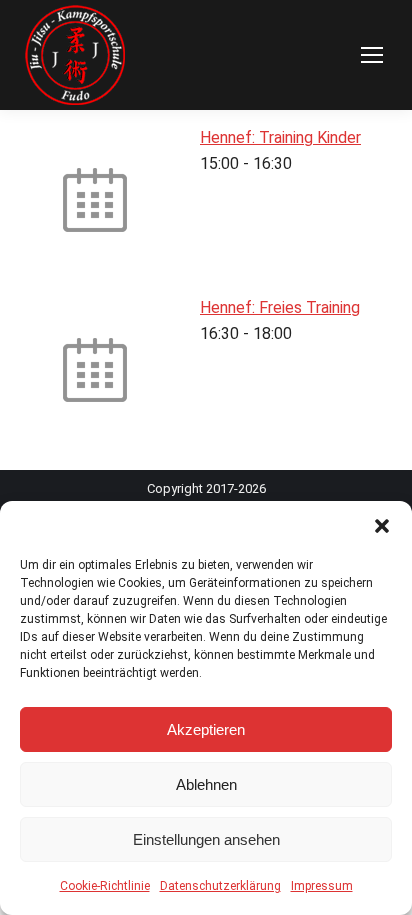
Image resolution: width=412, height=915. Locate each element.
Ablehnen (206, 784)
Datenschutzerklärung (220, 886)
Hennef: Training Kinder (280, 137)
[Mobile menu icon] (372, 55)
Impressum (322, 886)
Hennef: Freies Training (280, 307)
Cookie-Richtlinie (105, 886)
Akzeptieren (206, 729)
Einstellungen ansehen (206, 839)
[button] (382, 526)
